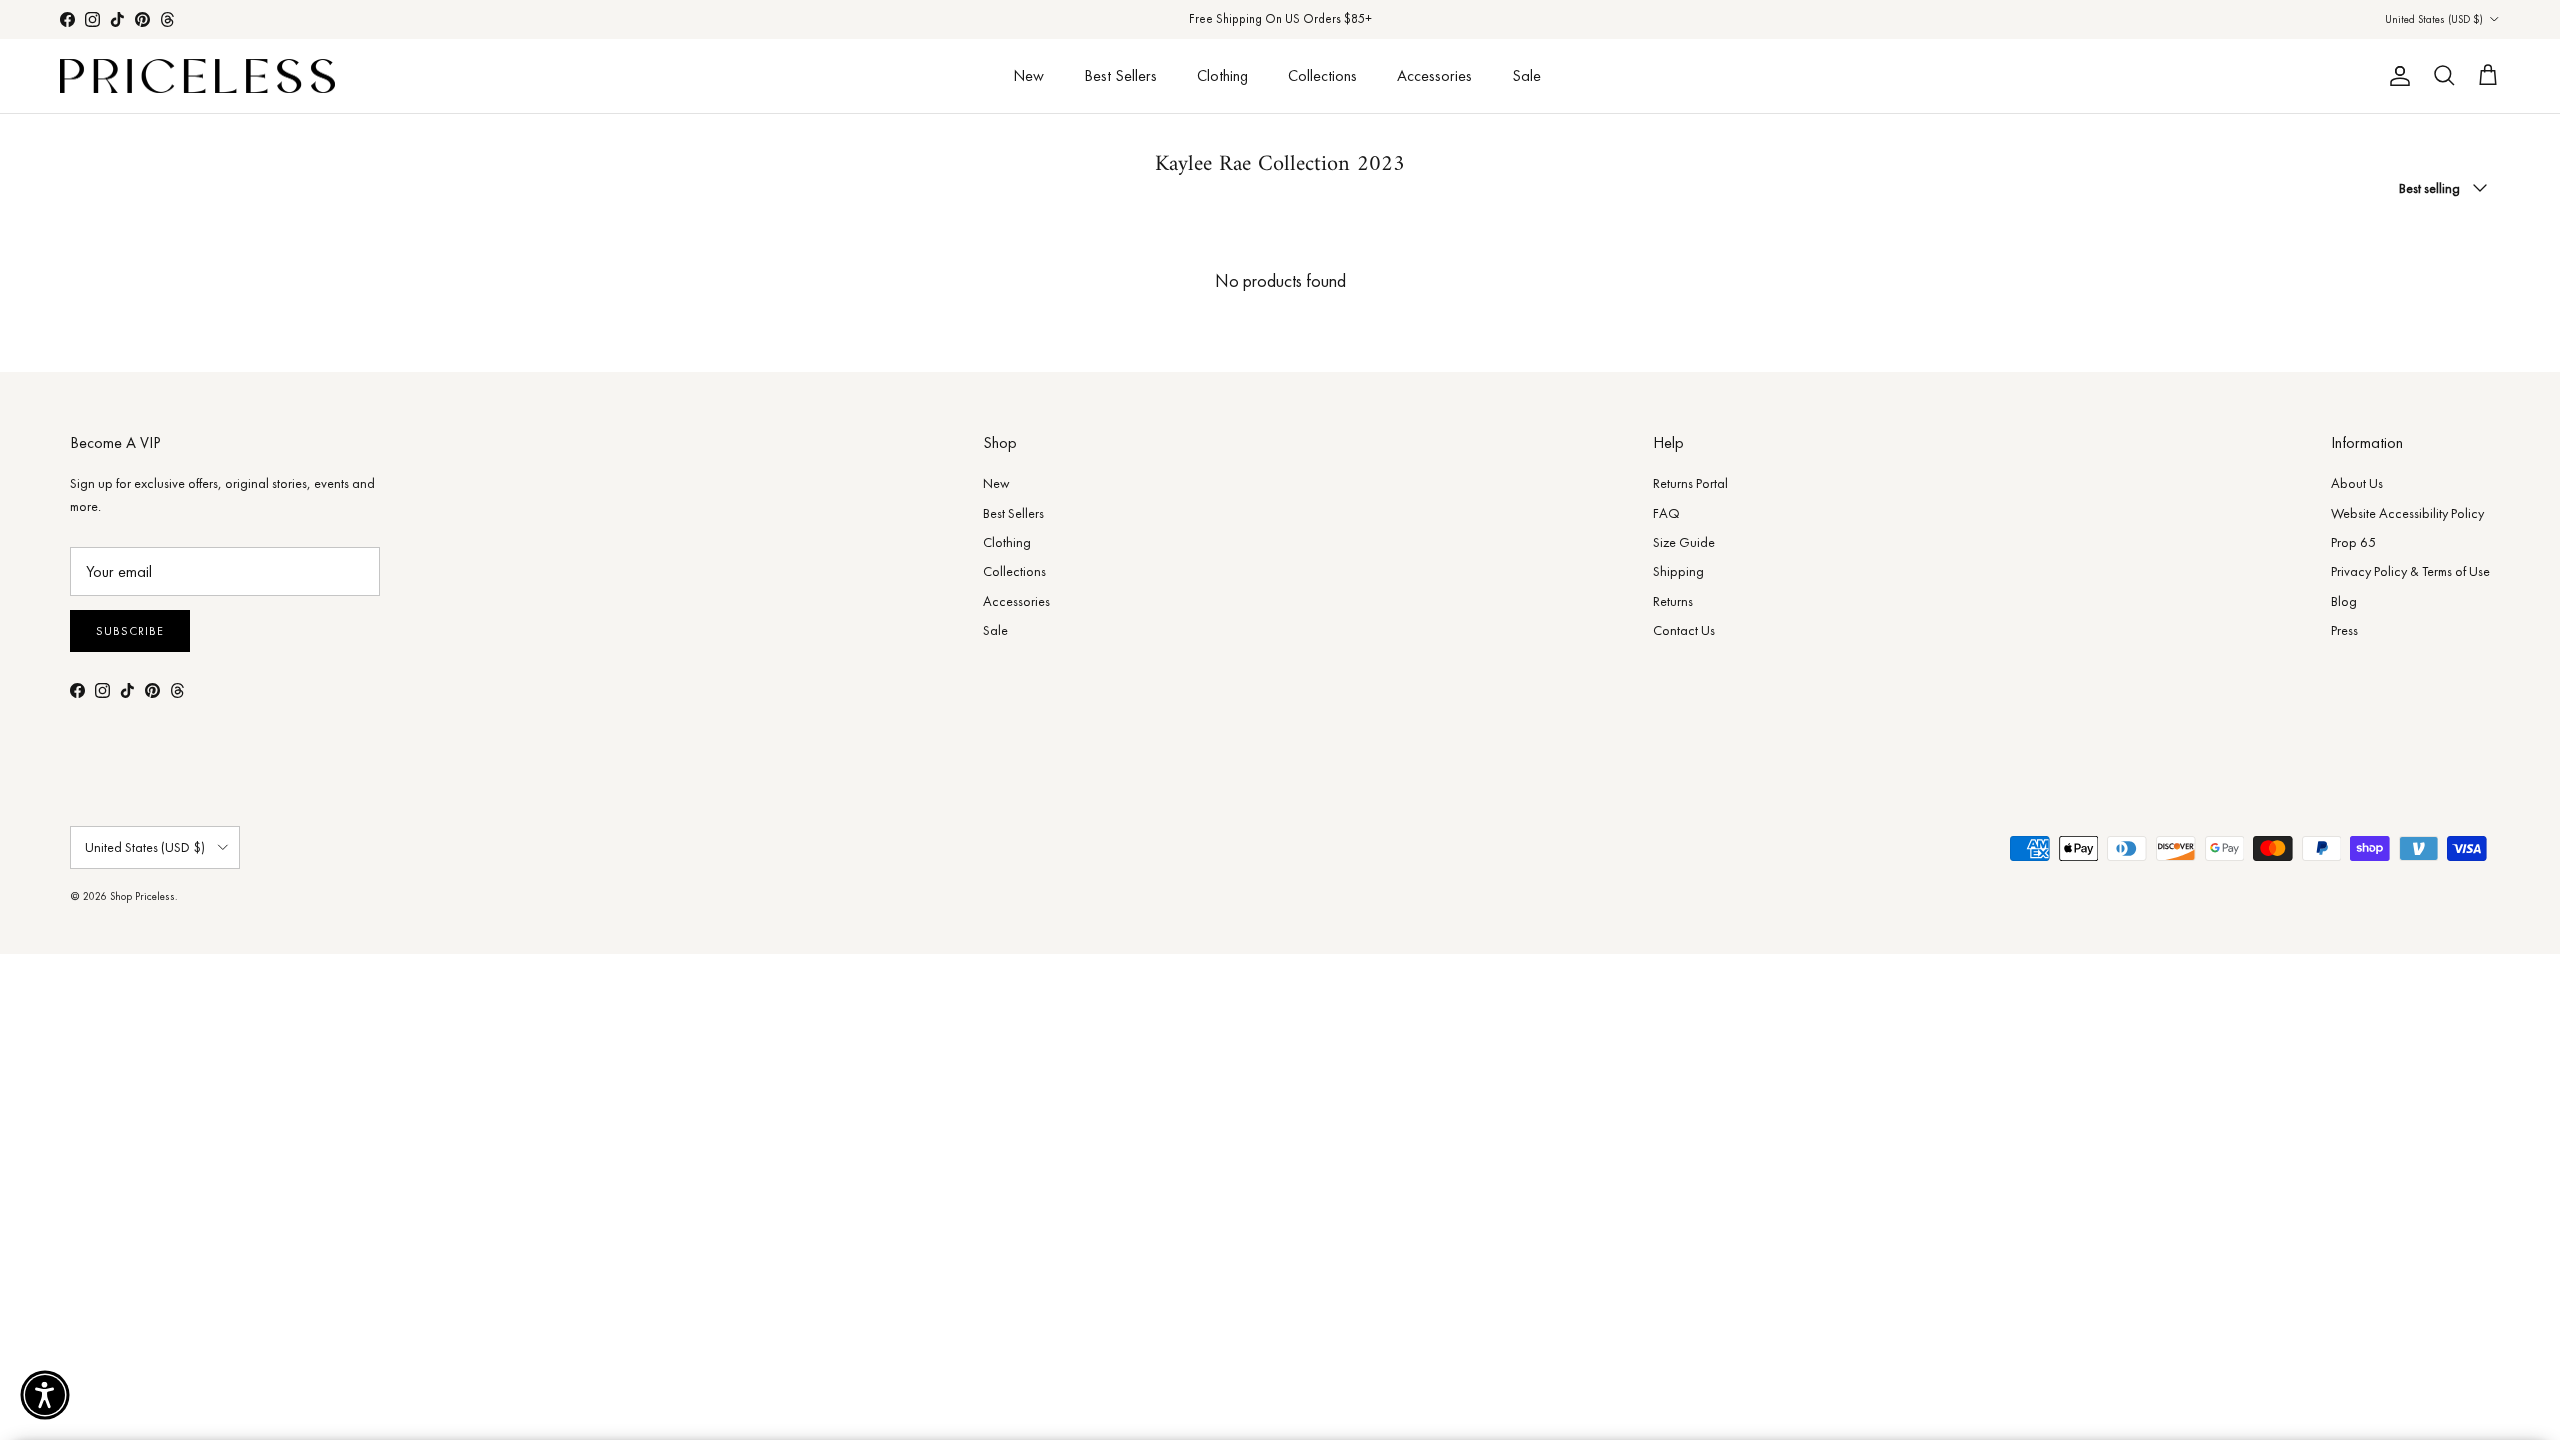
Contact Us (1684, 630)
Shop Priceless (142, 896)
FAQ (1666, 513)
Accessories (1434, 75)
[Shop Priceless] (197, 76)
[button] (45, 1395)
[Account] (2396, 76)
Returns (1673, 601)
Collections (1322, 75)
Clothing (1222, 75)
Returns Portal (1690, 483)
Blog (2344, 601)
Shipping (1678, 571)
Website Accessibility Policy (2407, 513)
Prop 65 (2353, 542)
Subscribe (130, 631)
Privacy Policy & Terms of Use (2410, 571)
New (1028, 75)
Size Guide (1684, 542)
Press (2344, 630)
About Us (2357, 483)
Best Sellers (1120, 75)
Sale (1526, 75)
